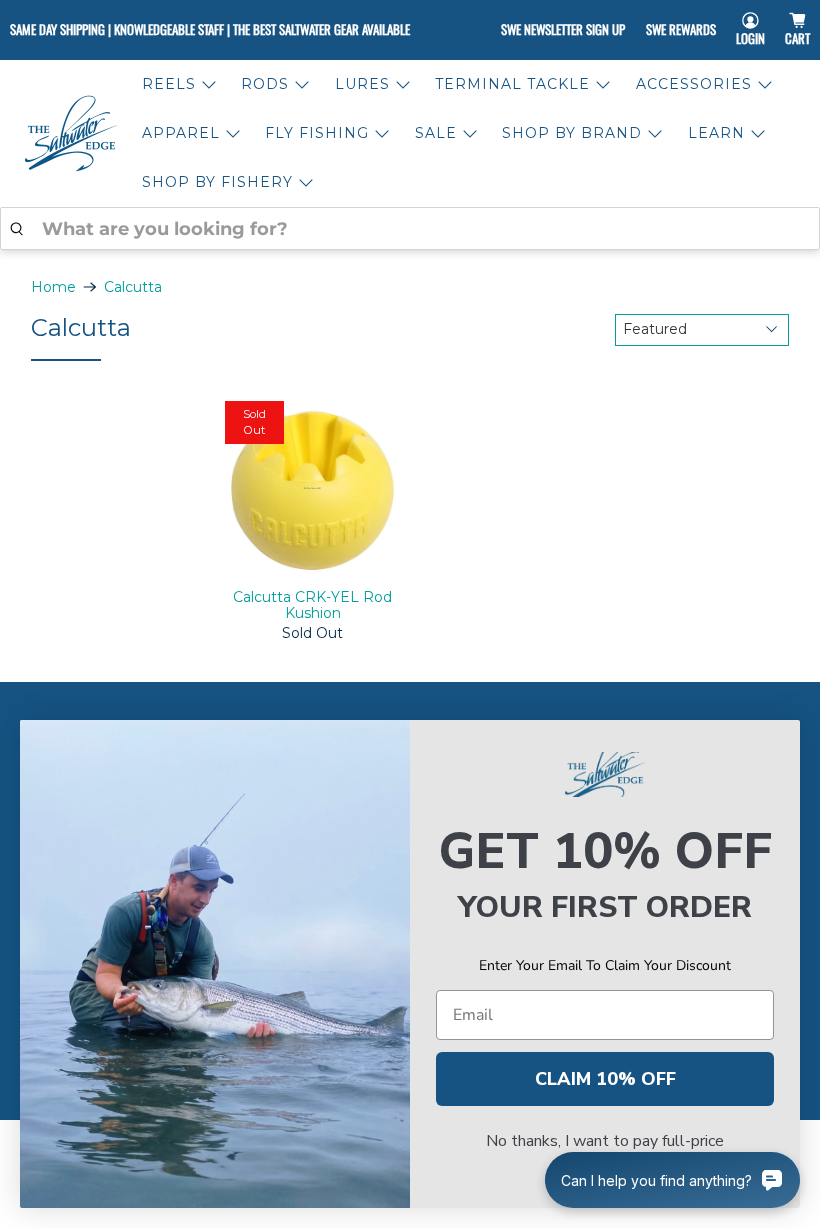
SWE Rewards (681, 29)
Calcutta (133, 287)
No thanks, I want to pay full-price (605, 1141)
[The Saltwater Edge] (71, 133)
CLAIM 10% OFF (605, 1079)
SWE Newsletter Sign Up (563, 29)
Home (53, 287)
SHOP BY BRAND (572, 133)
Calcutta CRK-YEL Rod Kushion (312, 605)
